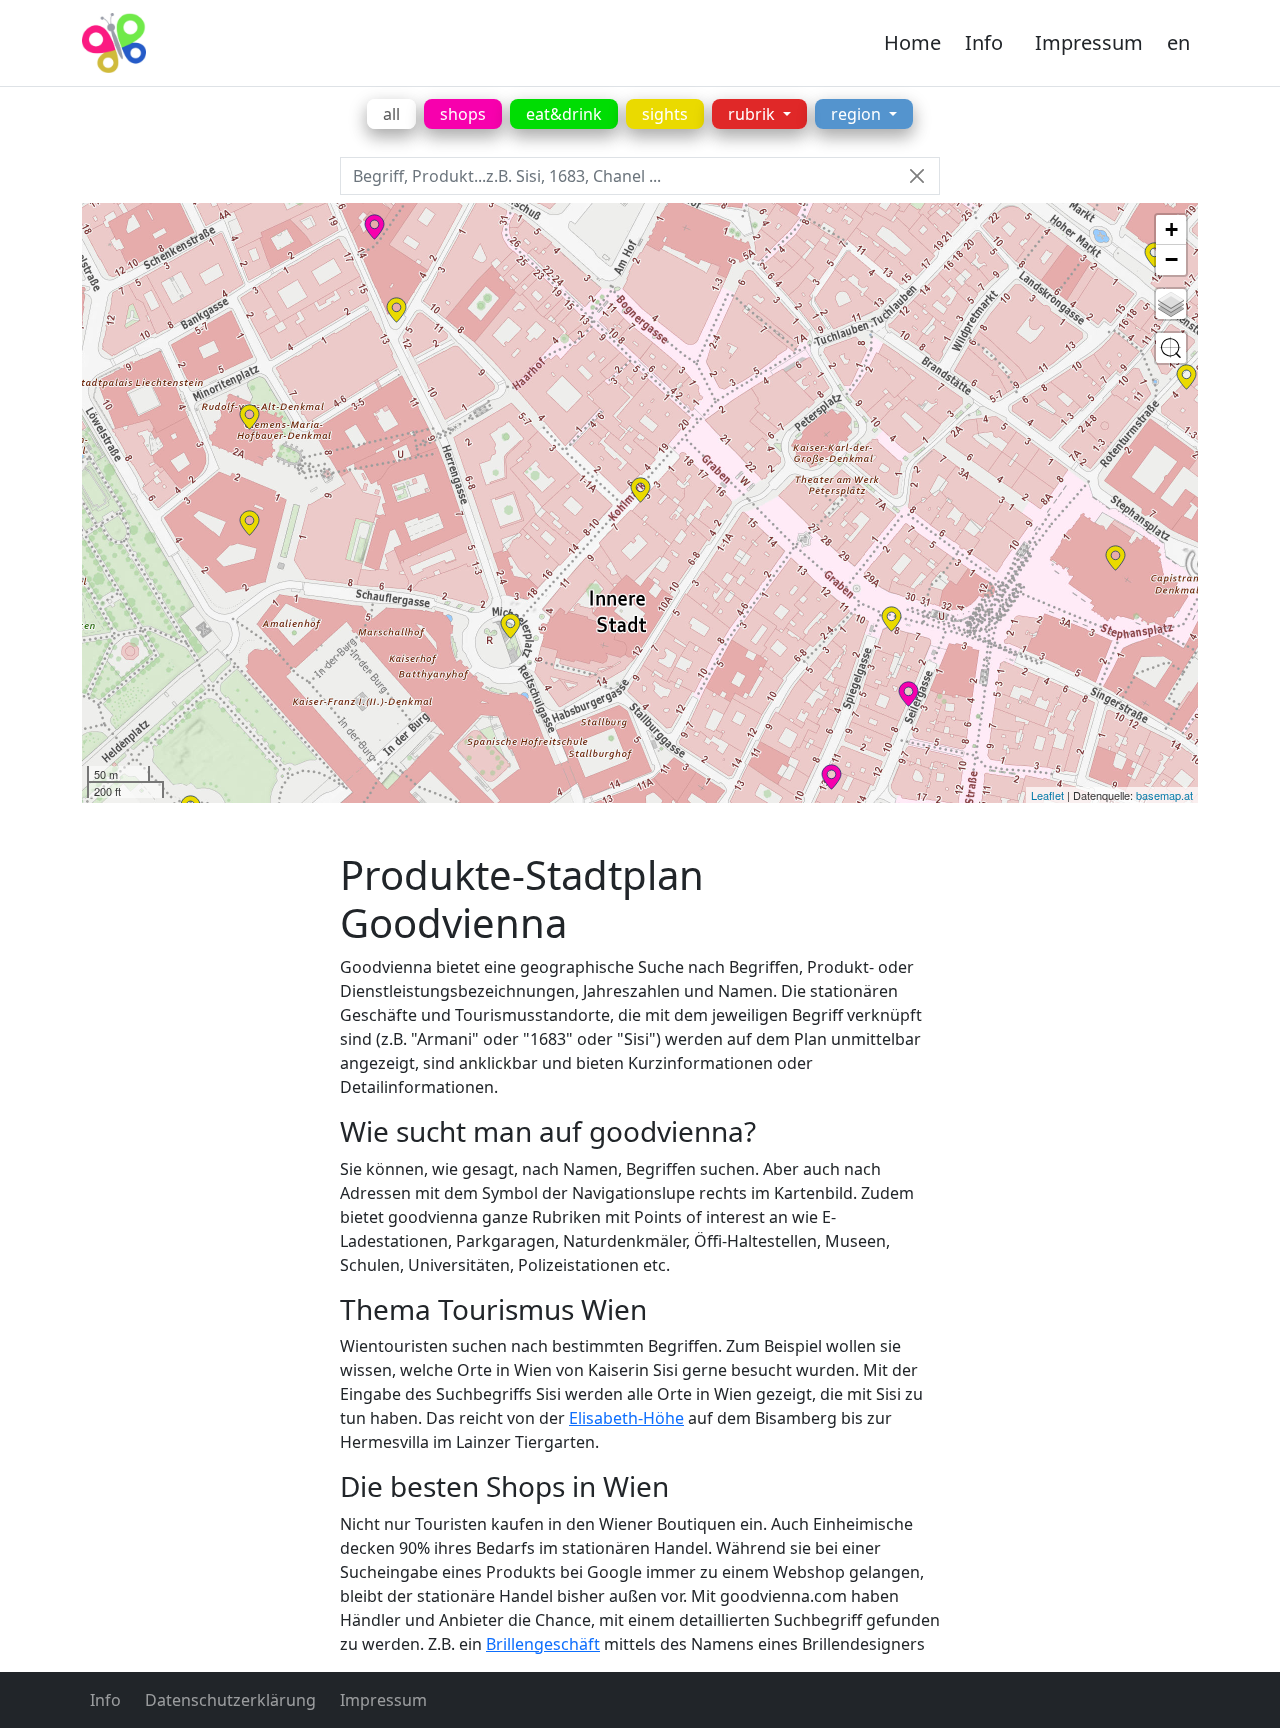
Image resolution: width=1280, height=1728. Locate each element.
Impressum (1089, 42)
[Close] (916, 176)
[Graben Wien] (891, 619)
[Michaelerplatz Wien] (510, 626)
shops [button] (463, 114)
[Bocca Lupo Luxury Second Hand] (831, 777)
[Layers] (1171, 304)
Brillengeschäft (543, 1644)
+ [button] (1171, 229)
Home (912, 42)
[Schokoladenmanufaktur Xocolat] (374, 227)
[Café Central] (396, 310)
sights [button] (665, 114)
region (858, 114)
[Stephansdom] (1115, 558)
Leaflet (1047, 795)
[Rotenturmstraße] (1186, 377)
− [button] (1171, 259)
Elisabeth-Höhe (626, 1418)
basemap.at (1164, 795)
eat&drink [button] (564, 114)
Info (984, 42)
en (1178, 42)
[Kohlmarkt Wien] (640, 490)
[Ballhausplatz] (249, 523)
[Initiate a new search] (1171, 348)
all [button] (391, 114)
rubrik (753, 114)
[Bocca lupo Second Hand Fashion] (908, 694)
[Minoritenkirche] (249, 417)
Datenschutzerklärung (230, 1700)
